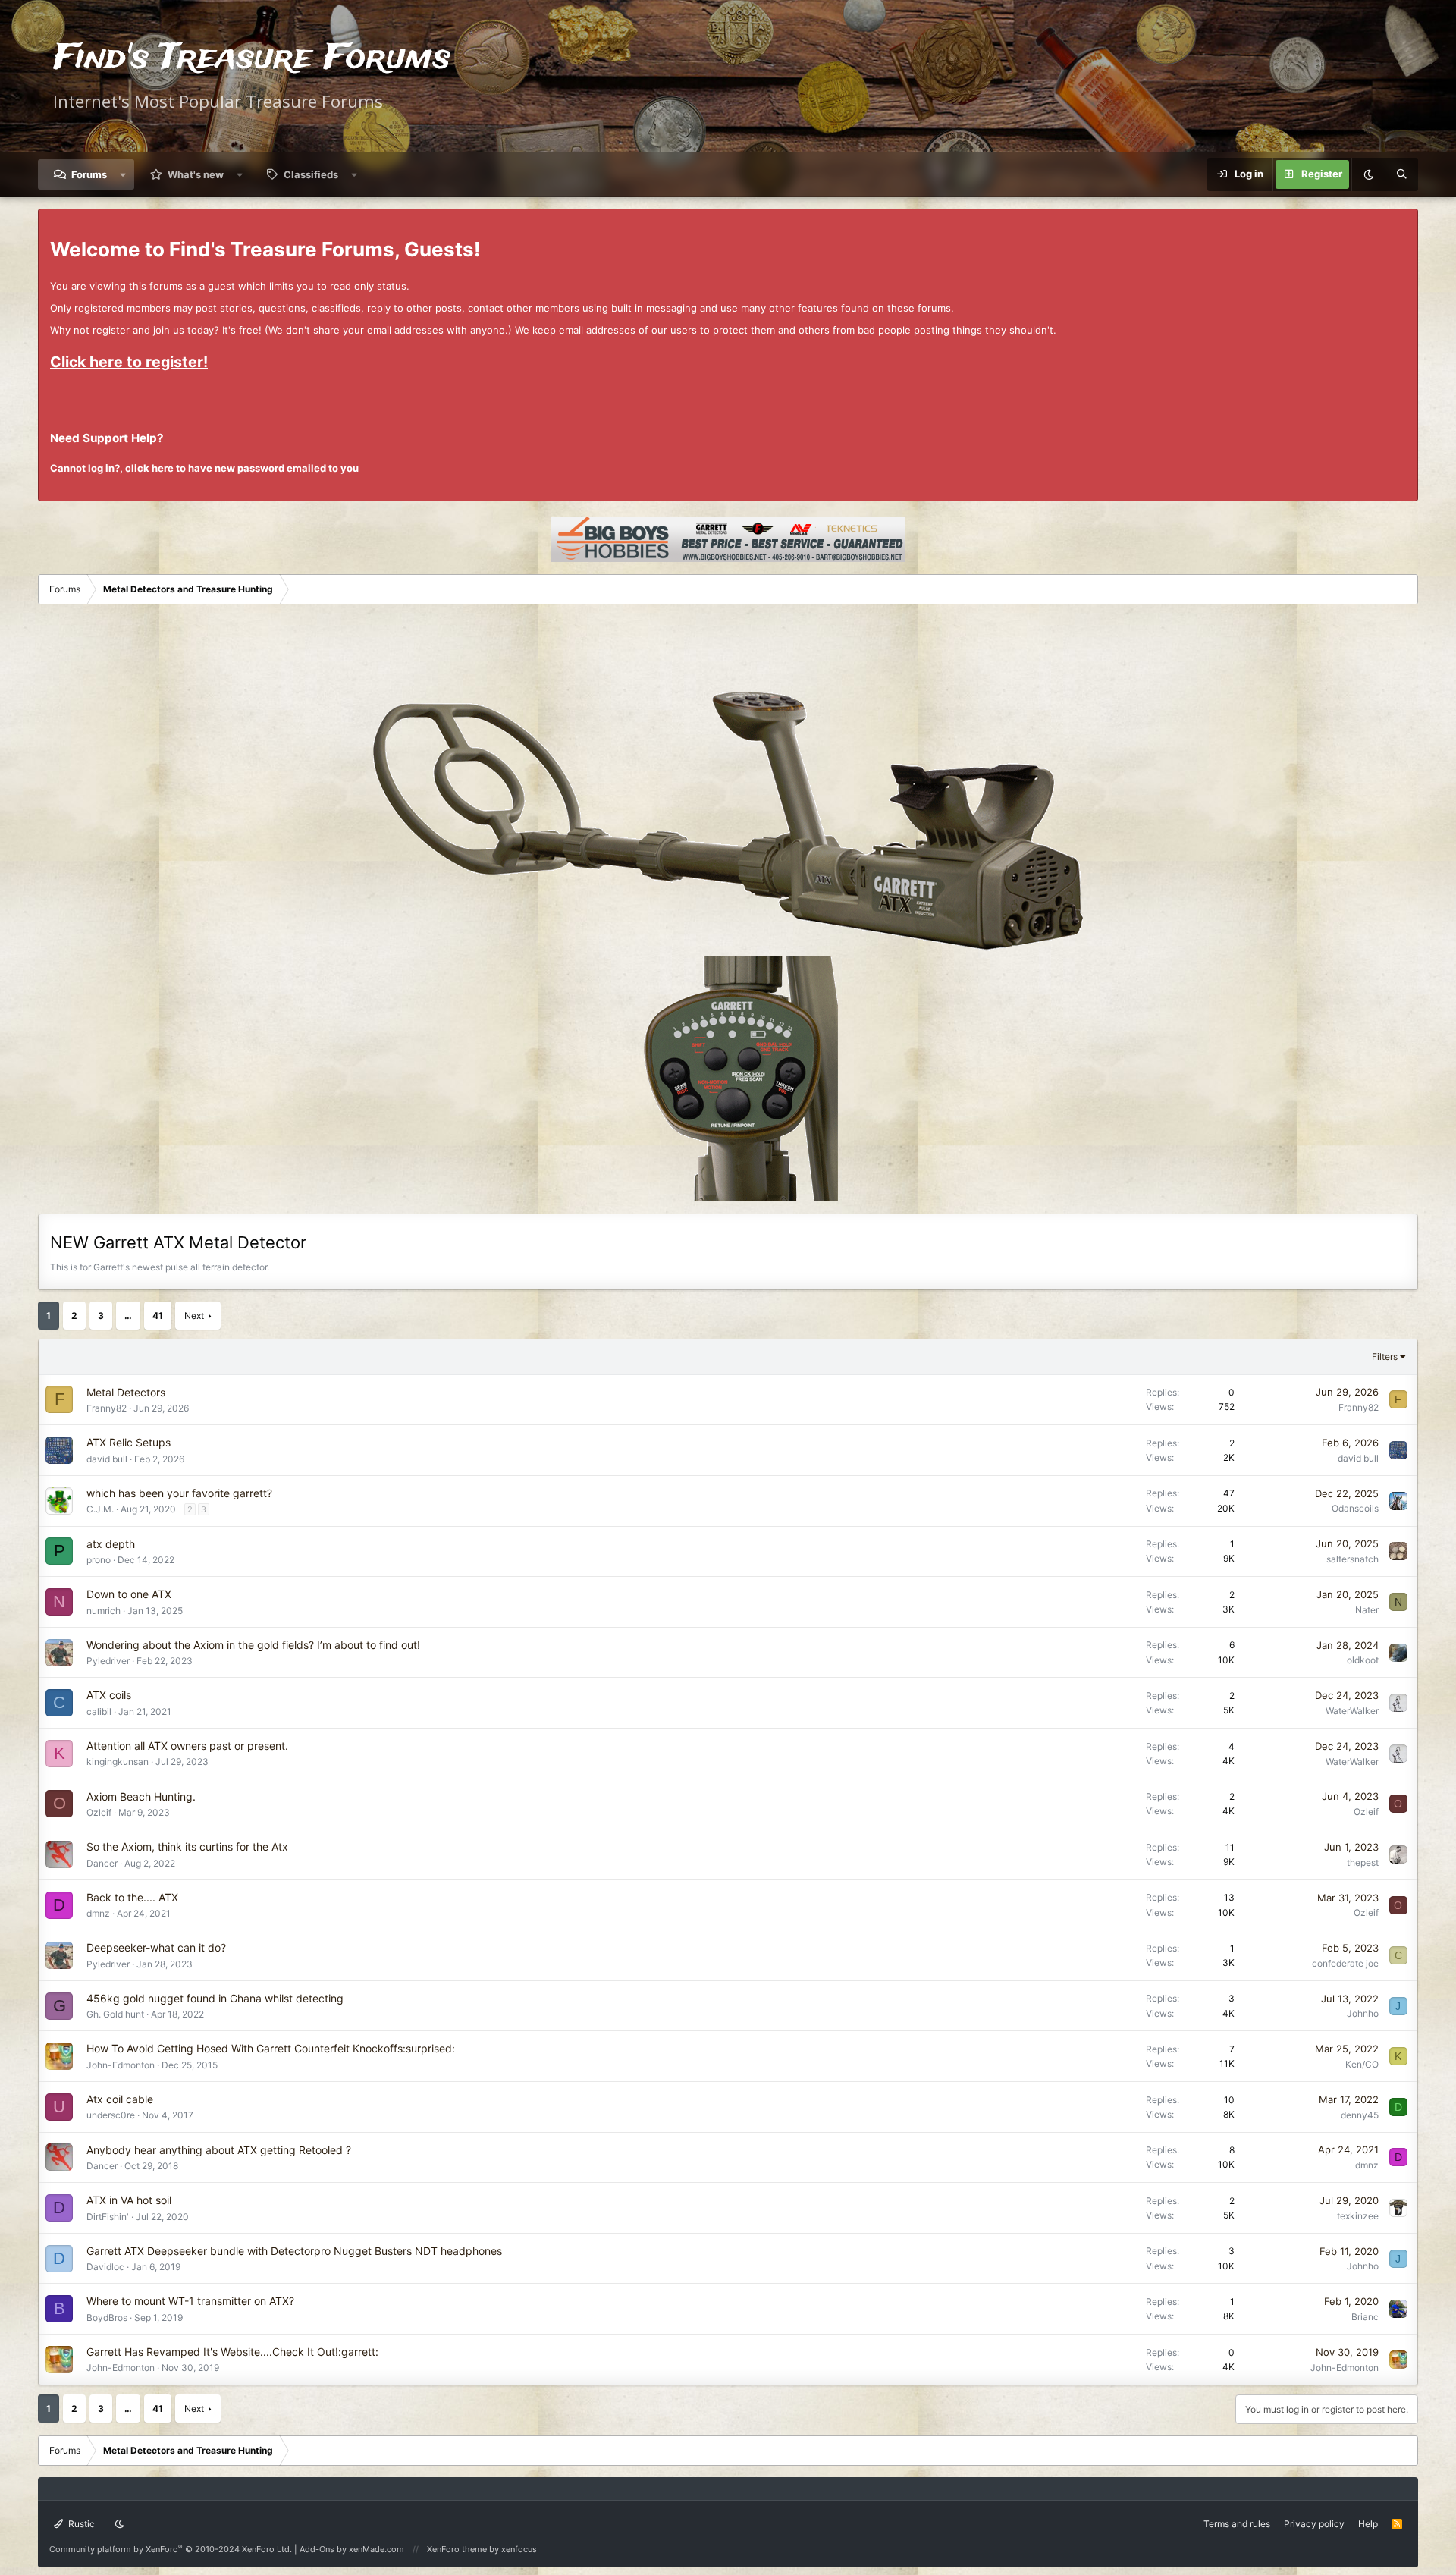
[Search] (1401, 174)
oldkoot (1363, 1660)
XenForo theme (457, 2549)
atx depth (111, 1544)
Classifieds (311, 174)
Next (194, 1316)
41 (158, 1316)
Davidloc (105, 2267)
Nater (1367, 1610)
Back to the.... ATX (132, 1897)
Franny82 (107, 1408)
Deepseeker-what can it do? (156, 1947)
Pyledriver (108, 1661)
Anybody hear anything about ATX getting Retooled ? (219, 2150)
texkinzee (1358, 2216)
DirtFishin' (108, 2217)
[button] (123, 174)
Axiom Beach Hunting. (141, 1796)
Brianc (1365, 2317)
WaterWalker (1352, 1711)
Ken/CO (1362, 2064)
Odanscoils (1355, 1508)
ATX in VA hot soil (129, 2200)
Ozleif (99, 1812)
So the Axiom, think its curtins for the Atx (187, 1846)
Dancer (102, 1863)
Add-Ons (317, 2549)
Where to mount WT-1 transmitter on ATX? (190, 2301)
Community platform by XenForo (171, 2549)
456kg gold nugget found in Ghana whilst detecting (215, 1998)
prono (99, 1560)
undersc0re (111, 2115)
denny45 (1360, 2115)
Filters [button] (1385, 1357)
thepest (1363, 1862)
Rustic (80, 2524)
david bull (107, 1459)
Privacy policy (1314, 2524)
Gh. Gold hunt (115, 2014)
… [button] (128, 1316)
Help (1368, 2524)
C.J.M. (100, 1509)
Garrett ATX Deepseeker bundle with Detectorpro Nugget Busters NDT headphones (294, 2251)
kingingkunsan (118, 1762)
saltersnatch (1352, 1559)
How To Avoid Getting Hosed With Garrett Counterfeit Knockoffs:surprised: (271, 2048)
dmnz (98, 1913)
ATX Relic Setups (129, 1442)
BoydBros (107, 2317)
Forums (89, 174)
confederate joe (1345, 1963)
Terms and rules (1237, 2524)
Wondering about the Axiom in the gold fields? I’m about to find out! (253, 1645)
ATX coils (109, 1695)
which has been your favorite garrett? (179, 1493)
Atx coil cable (120, 2099)
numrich (104, 1611)
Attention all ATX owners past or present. (187, 1746)
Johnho (1363, 2013)
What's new (196, 174)
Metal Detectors (126, 1392)
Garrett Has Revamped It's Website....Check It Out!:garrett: (232, 2352)
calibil (99, 1711)
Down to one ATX (129, 1594)
